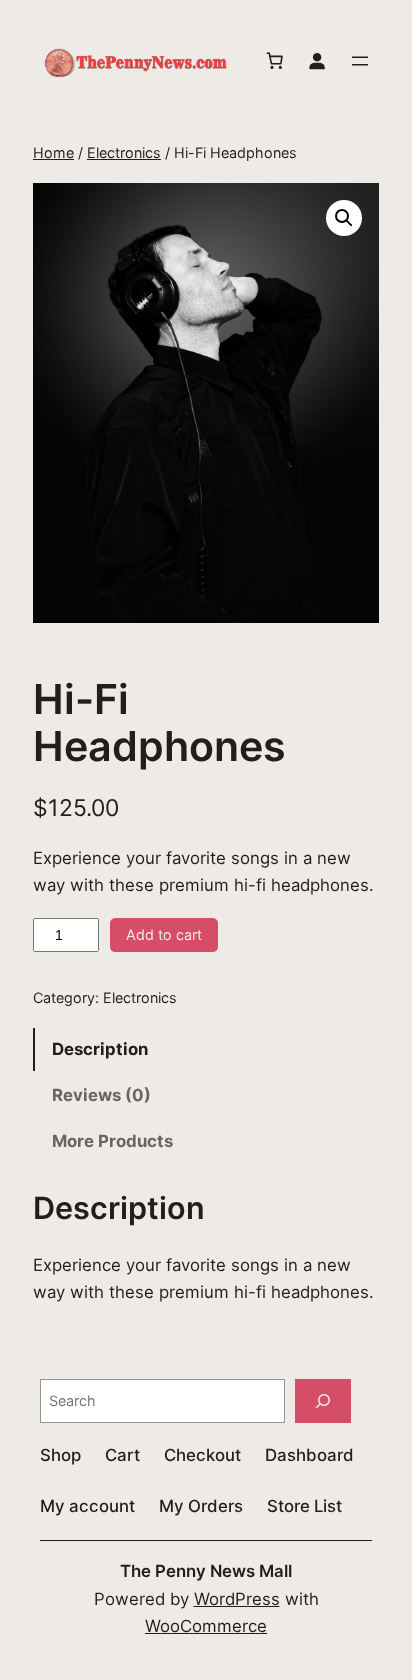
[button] (344, 218)
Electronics (124, 152)
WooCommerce (206, 1626)
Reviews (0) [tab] (101, 1095)
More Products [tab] (112, 1141)
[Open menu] (360, 61)
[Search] (323, 1400)
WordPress (237, 1599)
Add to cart (164, 934)
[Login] (317, 61)
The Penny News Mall (206, 1571)
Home (53, 152)
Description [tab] (100, 1049)
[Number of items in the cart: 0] (275, 61)
